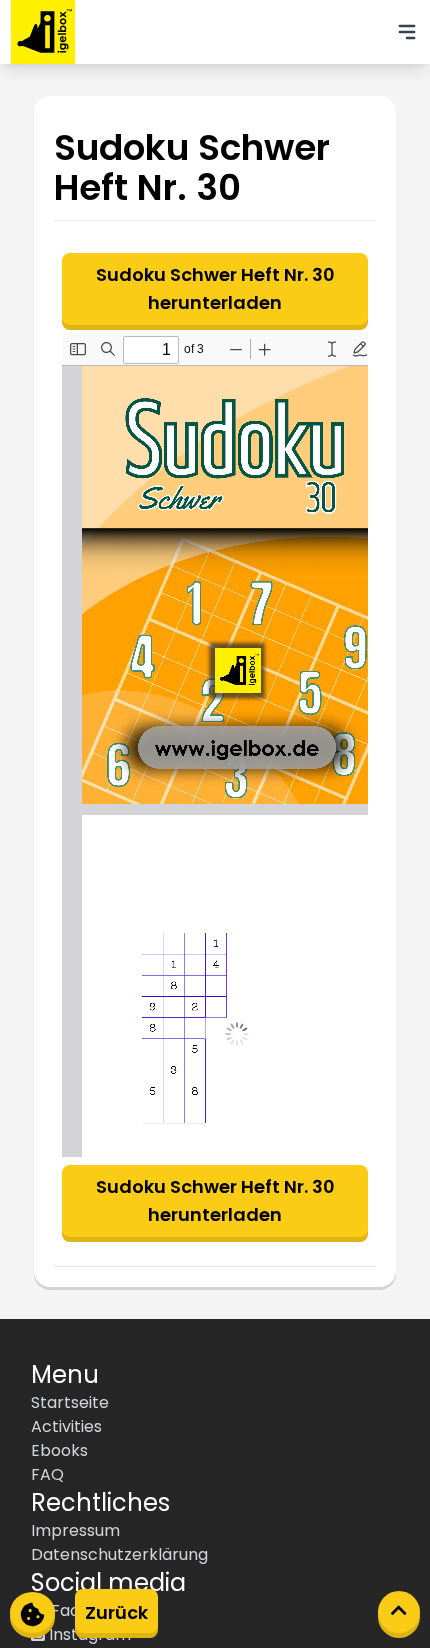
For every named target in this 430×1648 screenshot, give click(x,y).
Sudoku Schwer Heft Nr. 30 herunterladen (215, 288)
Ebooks (59, 1450)
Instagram (88, 1634)
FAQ (47, 1474)
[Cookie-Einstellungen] (32, 1612)
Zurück (116, 1612)
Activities (66, 1426)
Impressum (75, 1530)
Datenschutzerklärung (119, 1554)
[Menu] (407, 32)
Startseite (70, 1402)
